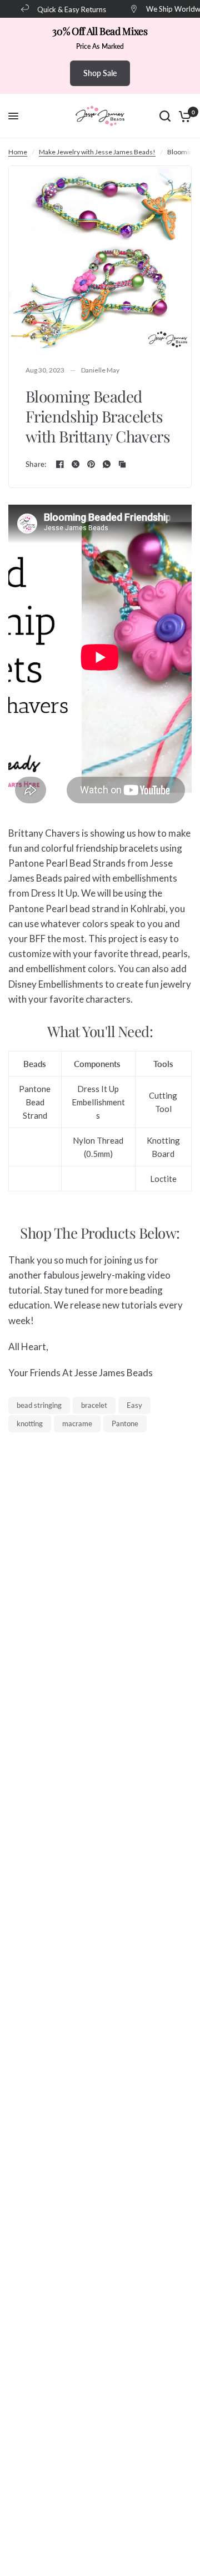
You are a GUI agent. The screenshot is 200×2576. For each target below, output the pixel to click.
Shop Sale (100, 73)
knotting (30, 1423)
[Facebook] (60, 464)
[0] (183, 116)
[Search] (165, 116)
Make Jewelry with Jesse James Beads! (97, 152)
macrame (77, 1423)
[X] (76, 464)
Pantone (125, 1423)
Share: (36, 464)
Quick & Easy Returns (68, 9)
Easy (134, 1405)
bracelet (94, 1405)
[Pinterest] (91, 464)
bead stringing (39, 1405)
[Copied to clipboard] (122, 464)
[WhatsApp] (107, 464)
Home (18, 152)
